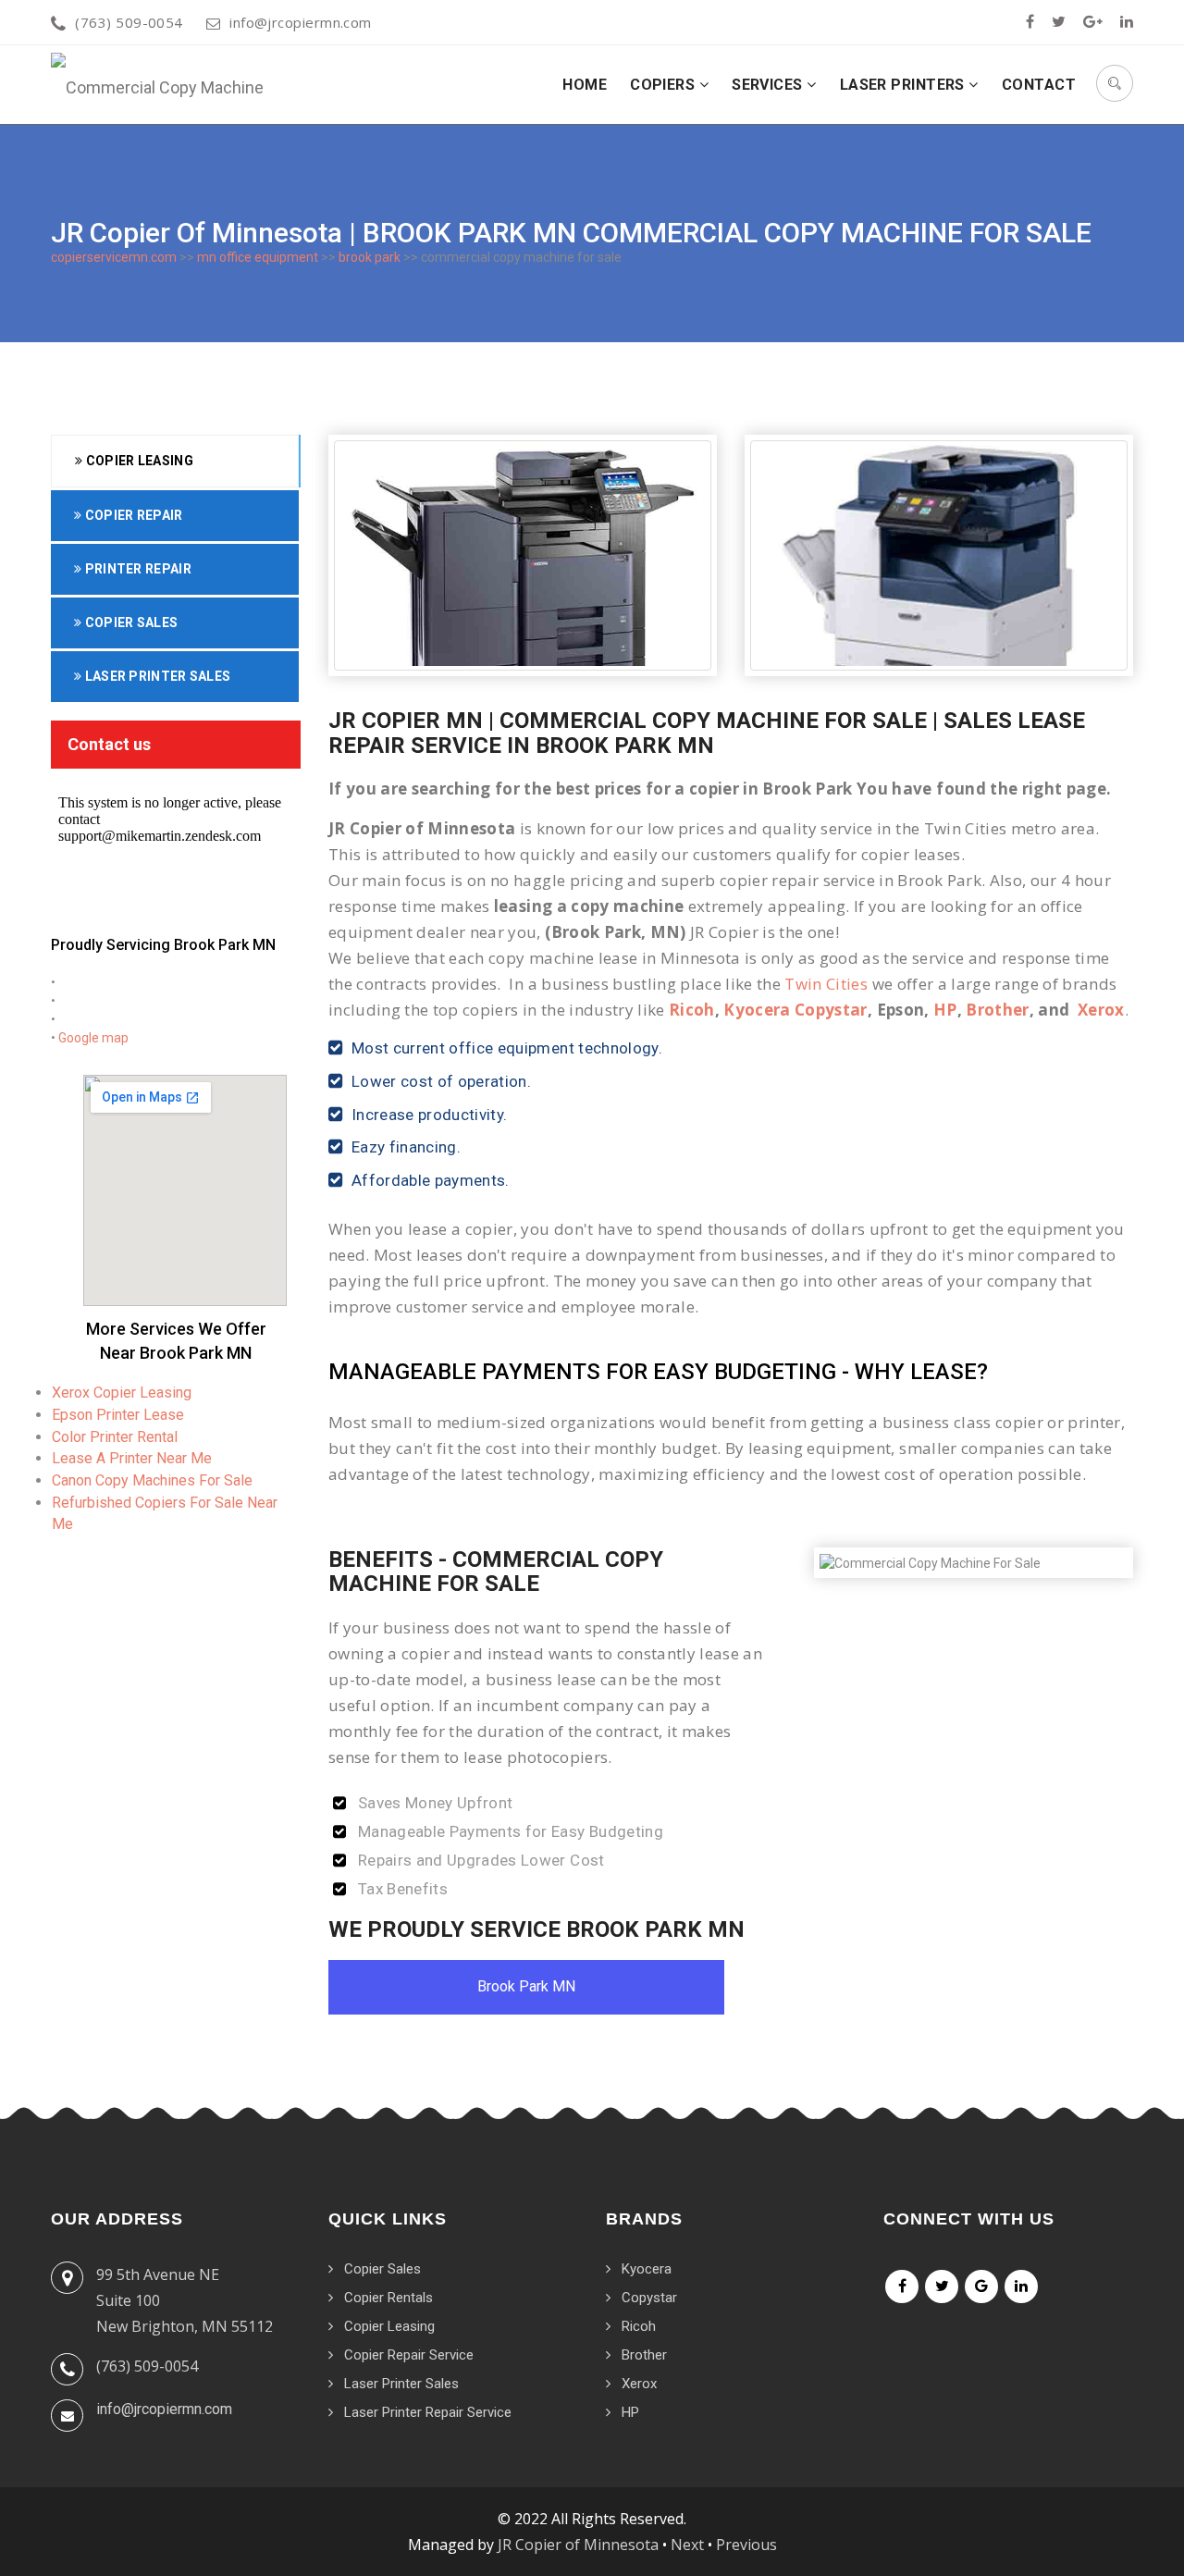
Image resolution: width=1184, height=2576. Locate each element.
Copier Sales (129, 622)
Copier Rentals (388, 2298)
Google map (93, 1038)
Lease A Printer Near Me (132, 1458)
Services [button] (769, 85)
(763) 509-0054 (129, 22)
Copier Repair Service (409, 2355)
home (585, 85)
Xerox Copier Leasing (122, 1393)
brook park (370, 257)
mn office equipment (258, 257)
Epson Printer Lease (118, 1415)
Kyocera (647, 2269)
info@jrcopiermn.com (301, 22)
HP (945, 1010)
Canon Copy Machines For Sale (152, 1480)
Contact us (109, 744)
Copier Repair (132, 515)
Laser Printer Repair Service (428, 2412)
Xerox (1101, 1010)
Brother (997, 1010)
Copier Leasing (138, 461)
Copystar (649, 2298)
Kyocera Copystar (795, 1010)
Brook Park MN (526, 1986)
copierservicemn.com (114, 257)
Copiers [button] (665, 85)
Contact (1039, 85)
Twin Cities (826, 984)
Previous (746, 2545)
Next (687, 2545)
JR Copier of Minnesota (578, 2545)
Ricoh (692, 1010)
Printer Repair (136, 569)
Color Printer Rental (115, 1437)
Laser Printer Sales (156, 676)
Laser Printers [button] (905, 85)
